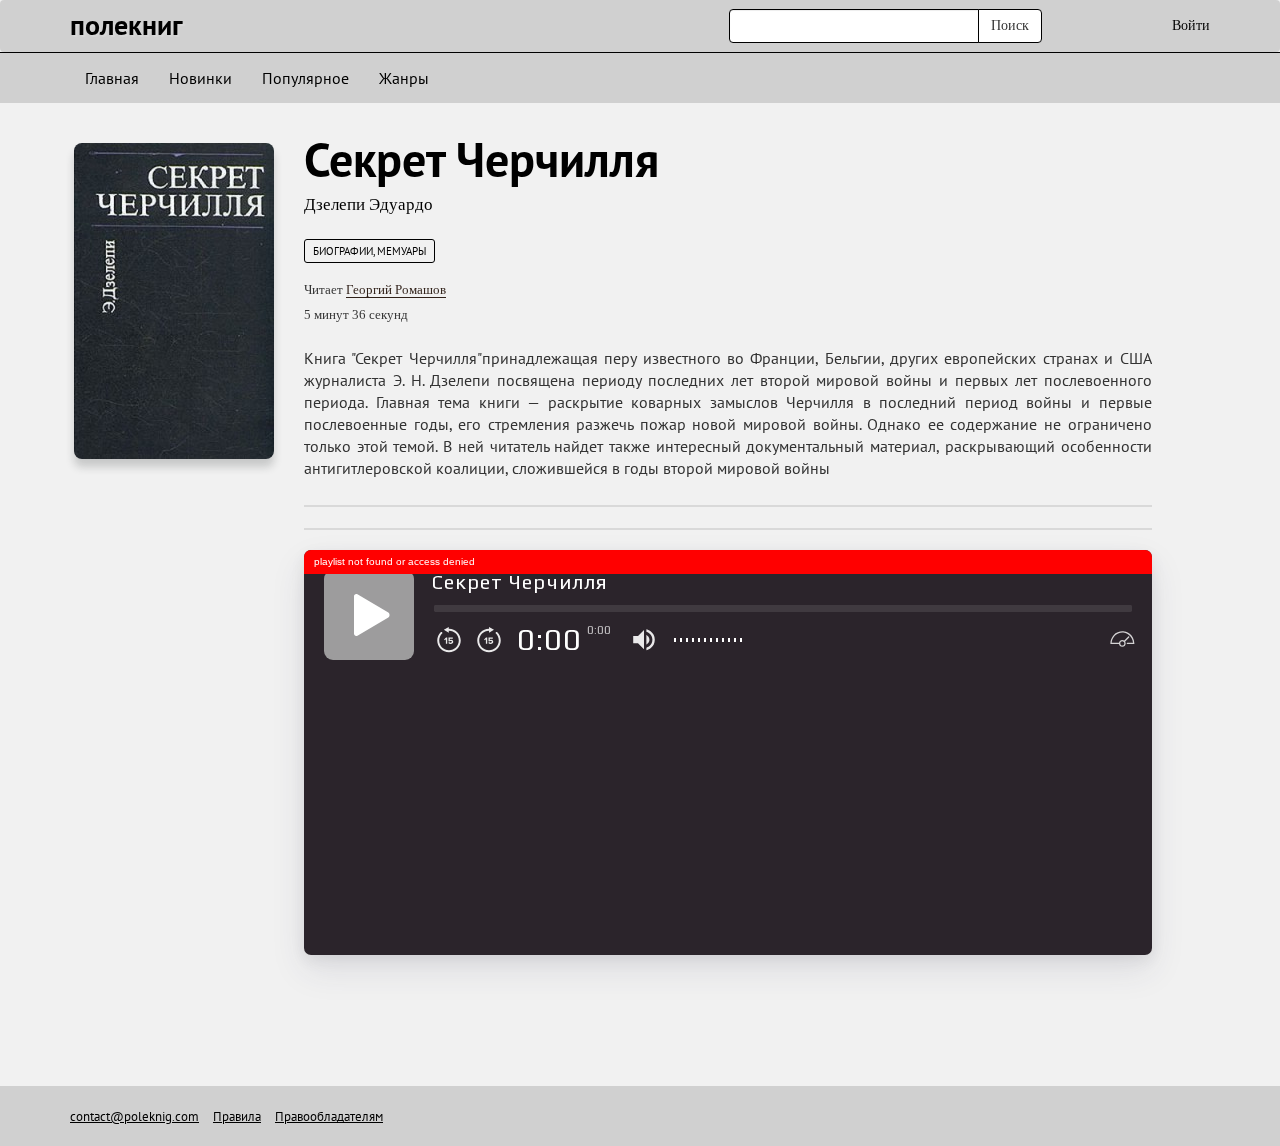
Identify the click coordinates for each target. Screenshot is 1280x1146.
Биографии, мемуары (369, 251)
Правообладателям (329, 1116)
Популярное (305, 78)
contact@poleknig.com (134, 1116)
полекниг (126, 24)
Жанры (404, 78)
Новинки (200, 78)
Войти (1191, 25)
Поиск (1010, 25)
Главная (112, 78)
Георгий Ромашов (396, 289)
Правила (237, 1116)
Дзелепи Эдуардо (368, 204)
